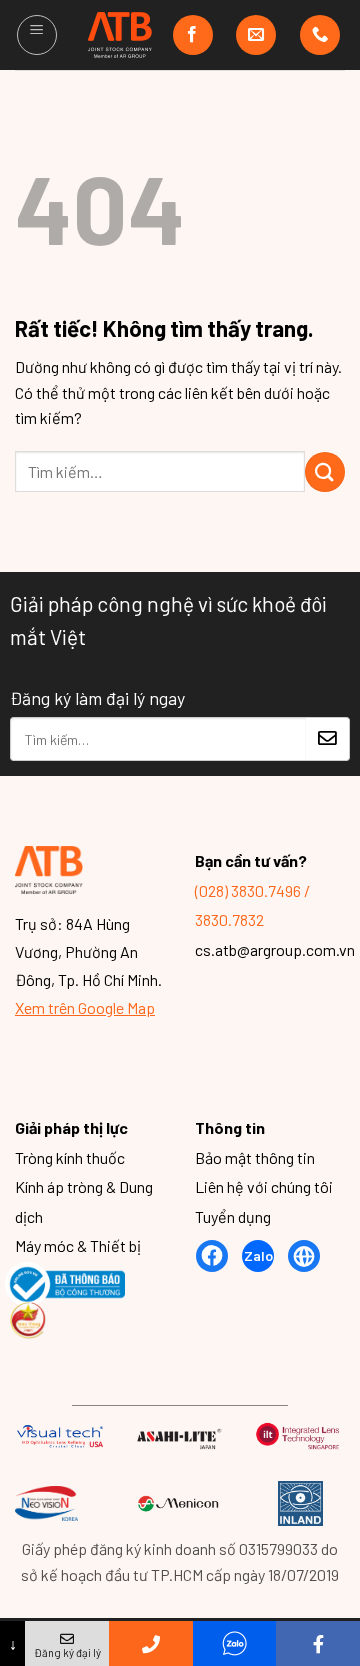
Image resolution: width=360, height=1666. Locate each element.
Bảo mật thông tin (255, 1157)
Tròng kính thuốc (70, 1157)
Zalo (258, 1255)
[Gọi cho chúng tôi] (320, 35)
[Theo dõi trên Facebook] (193, 35)
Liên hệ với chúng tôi (264, 1186)
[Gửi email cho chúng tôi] (256, 35)
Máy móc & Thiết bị (78, 1246)
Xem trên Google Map (85, 1007)
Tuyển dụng (233, 1216)
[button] (37, 35)
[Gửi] (325, 472)
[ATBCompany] (120, 35)
